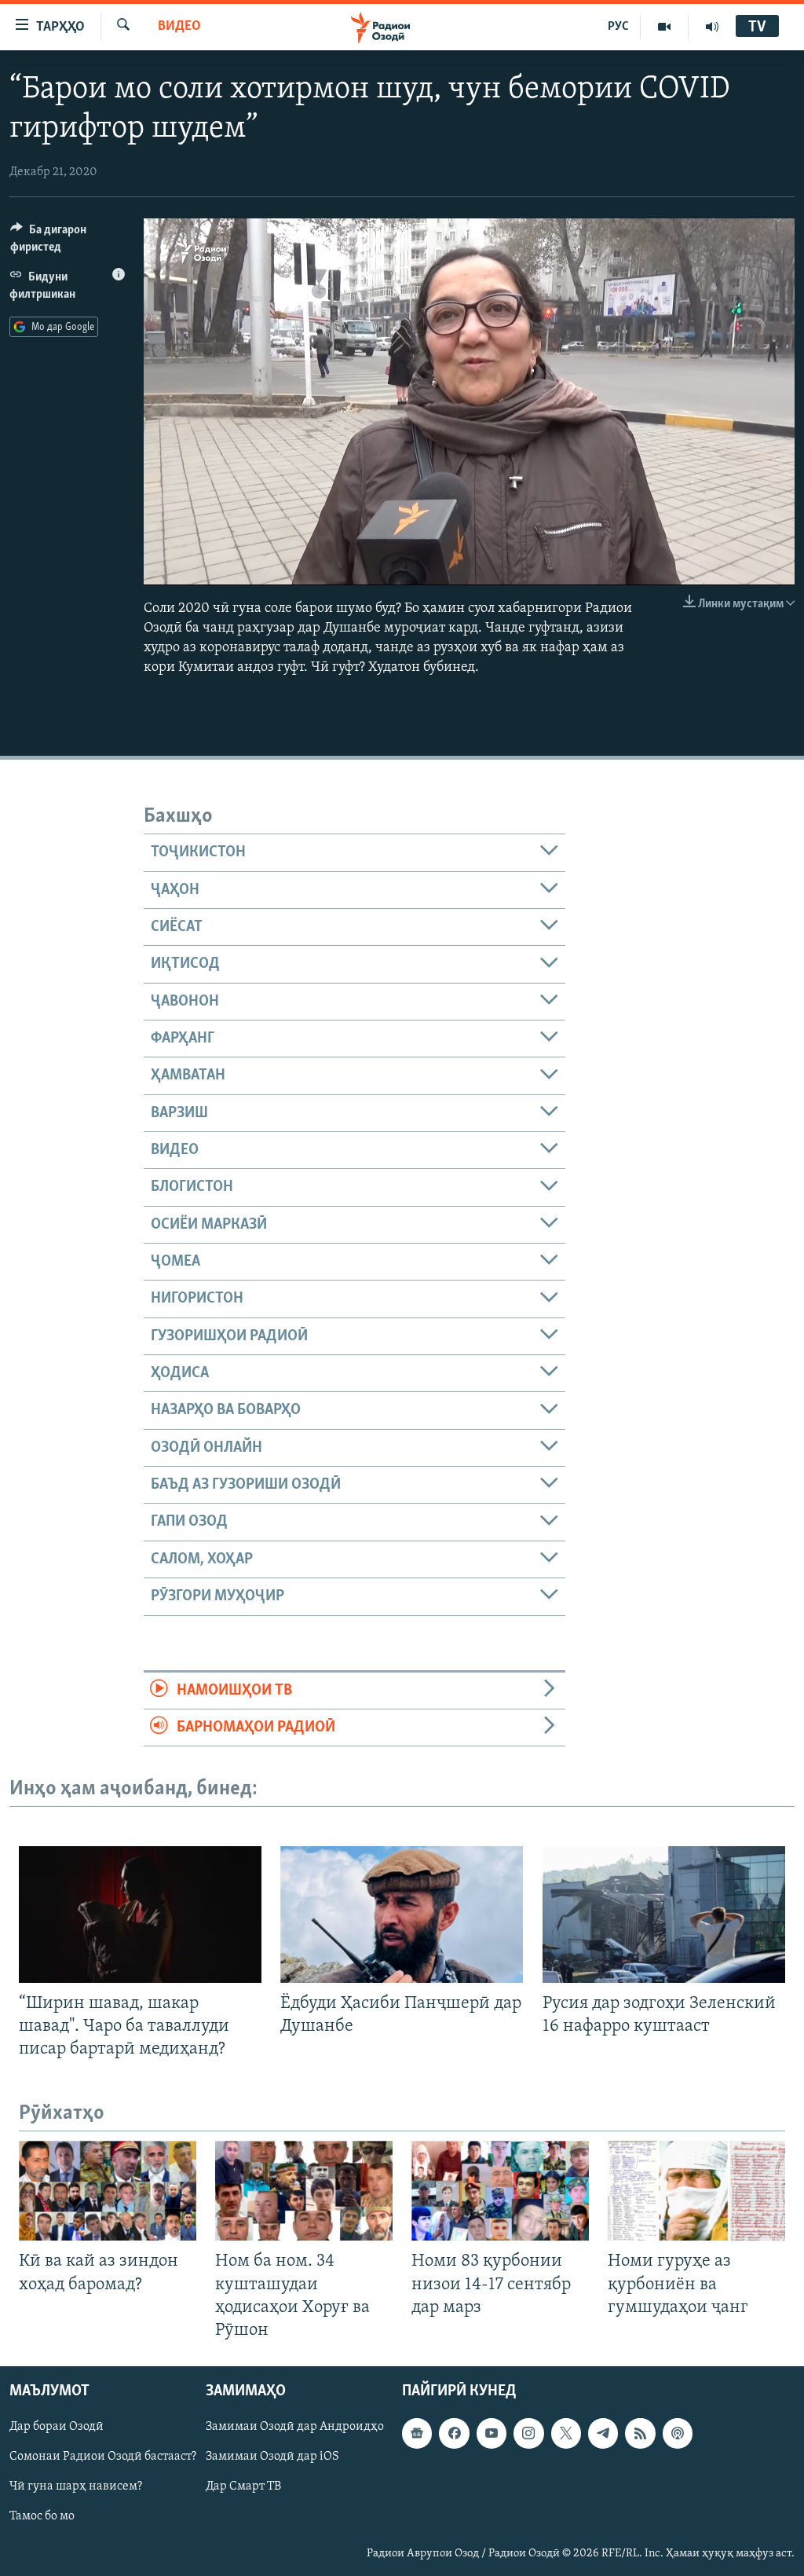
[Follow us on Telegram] (603, 2433)
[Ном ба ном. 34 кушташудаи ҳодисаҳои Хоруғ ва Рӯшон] (304, 2191)
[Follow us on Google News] (417, 2433)
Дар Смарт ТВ (243, 2486)
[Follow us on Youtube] (492, 2433)
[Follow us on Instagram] (528, 2433)
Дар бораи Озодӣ (57, 2427)
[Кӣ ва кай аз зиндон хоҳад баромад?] (108, 2191)
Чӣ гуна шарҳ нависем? (76, 2486)
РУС (618, 27)
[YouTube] (665, 27)
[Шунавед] (712, 27)
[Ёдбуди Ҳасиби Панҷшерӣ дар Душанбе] (402, 1915)
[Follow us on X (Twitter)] (566, 2433)
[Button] (68, 242)
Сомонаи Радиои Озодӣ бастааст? (103, 2457)
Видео (179, 27)
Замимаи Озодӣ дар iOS (272, 2457)
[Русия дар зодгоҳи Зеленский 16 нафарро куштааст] (664, 1915)
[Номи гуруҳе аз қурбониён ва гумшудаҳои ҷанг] (696, 2191)
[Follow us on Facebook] (454, 2433)
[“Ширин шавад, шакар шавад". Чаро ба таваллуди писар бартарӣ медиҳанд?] (140, 1915)
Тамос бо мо (42, 2516)
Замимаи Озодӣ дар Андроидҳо (295, 2427)
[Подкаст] (678, 2433)
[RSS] (640, 2433)
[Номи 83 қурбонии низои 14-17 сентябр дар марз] (500, 2191)
